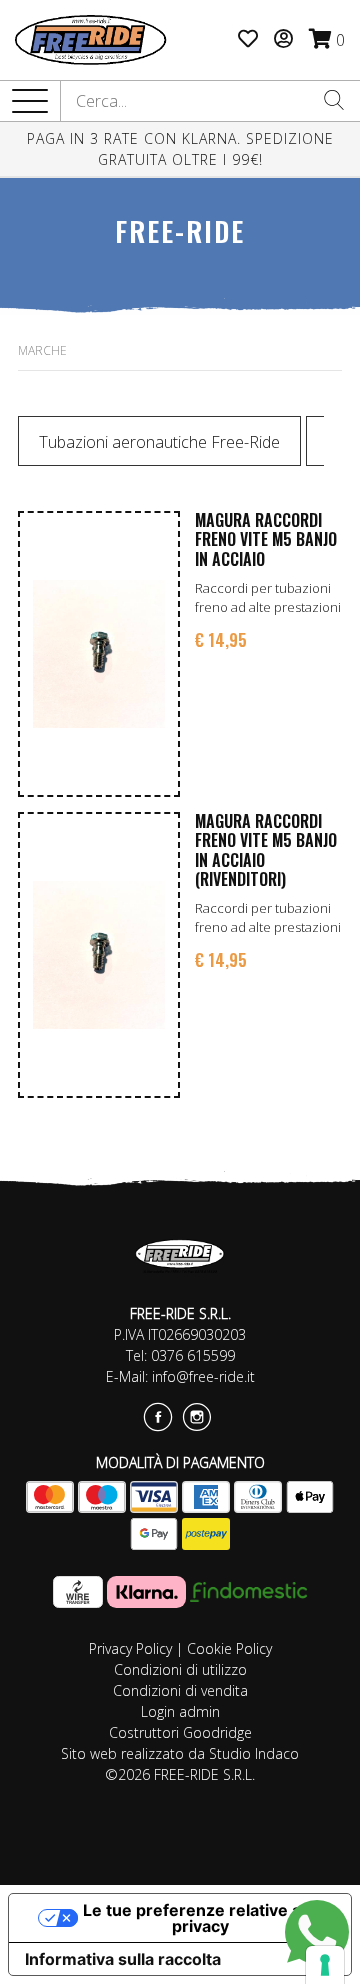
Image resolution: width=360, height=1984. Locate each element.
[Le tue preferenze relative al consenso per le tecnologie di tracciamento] (325, 1965)
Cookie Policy (229, 1648)
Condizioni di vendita (180, 1690)
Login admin (180, 1711)
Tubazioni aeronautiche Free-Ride (159, 442)
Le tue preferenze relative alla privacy (200, 1918)
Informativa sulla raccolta (123, 1959)
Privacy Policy (130, 1648)
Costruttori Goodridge (180, 1732)
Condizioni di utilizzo (180, 1669)
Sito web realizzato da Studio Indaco (180, 1753)
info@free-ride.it (203, 1376)
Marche (42, 350)
